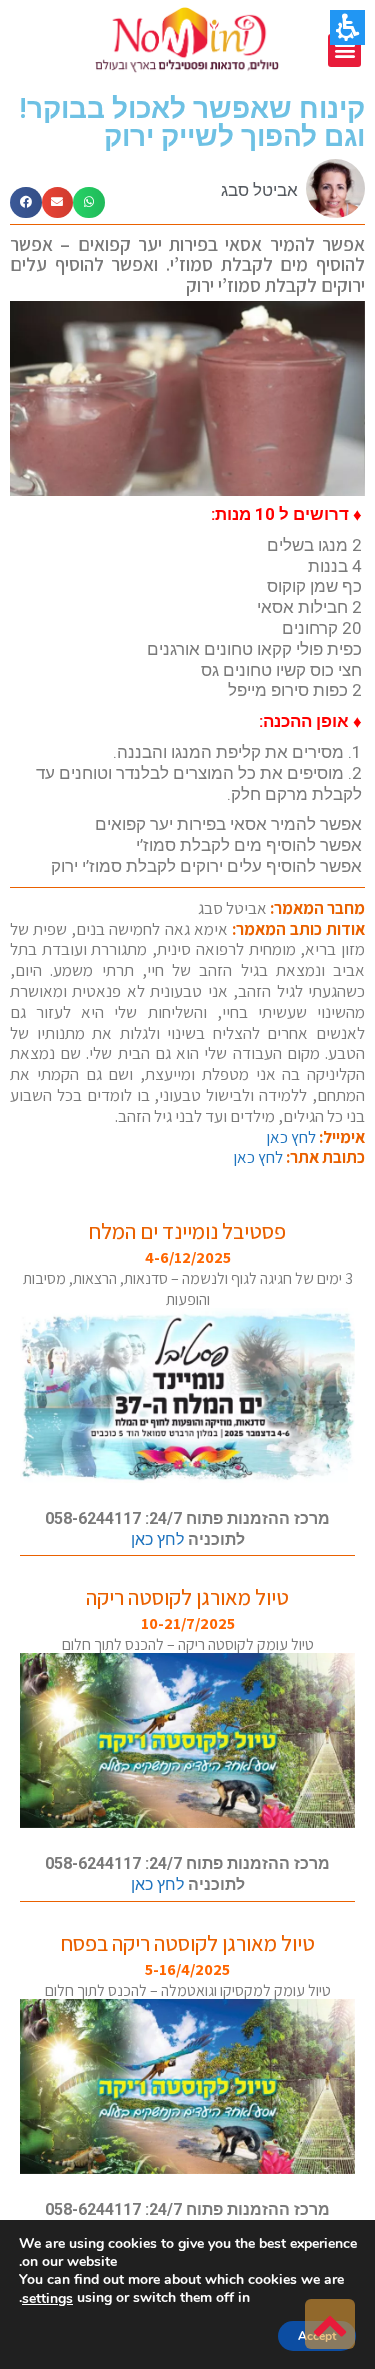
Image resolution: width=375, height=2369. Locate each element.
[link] (330, 2324)
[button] (344, 50)
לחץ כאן (291, 1137)
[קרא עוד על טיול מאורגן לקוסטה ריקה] (187, 1740)
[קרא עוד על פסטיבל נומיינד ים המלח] (187, 1395)
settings (47, 2299)
